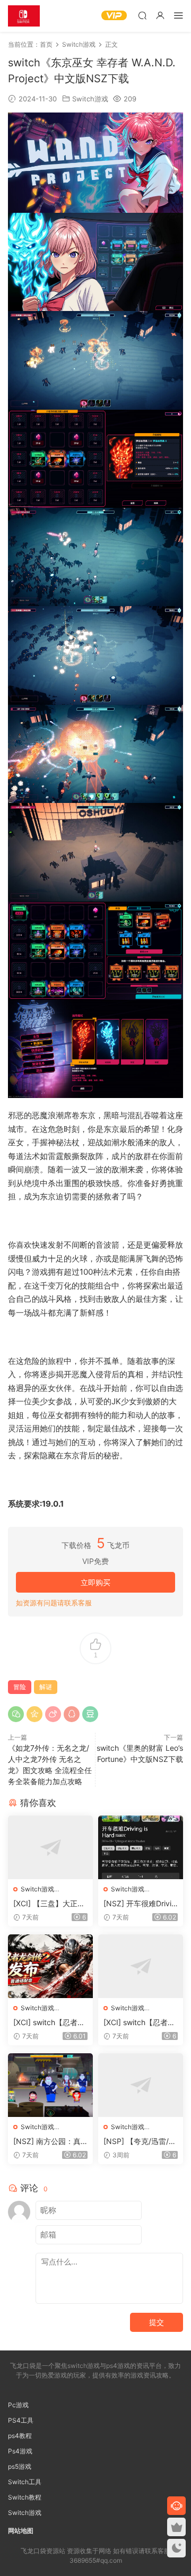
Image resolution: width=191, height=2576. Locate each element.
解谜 (46, 1687)
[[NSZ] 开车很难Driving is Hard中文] (141, 1847)
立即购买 (95, 1582)
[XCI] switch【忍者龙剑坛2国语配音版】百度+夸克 (49, 2023)
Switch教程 (25, 2497)
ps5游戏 (20, 2466)
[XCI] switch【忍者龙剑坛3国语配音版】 (139, 2023)
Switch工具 (25, 2482)
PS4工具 (21, 2420)
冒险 (20, 1687)
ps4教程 (20, 2436)
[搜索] (142, 15)
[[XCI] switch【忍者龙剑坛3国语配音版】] (141, 1966)
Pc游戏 (18, 2405)
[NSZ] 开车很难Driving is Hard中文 (140, 1904)
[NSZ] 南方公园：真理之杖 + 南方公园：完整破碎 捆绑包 (47, 2142)
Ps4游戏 (20, 2451)
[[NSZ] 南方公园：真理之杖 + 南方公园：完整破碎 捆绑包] (50, 2085)
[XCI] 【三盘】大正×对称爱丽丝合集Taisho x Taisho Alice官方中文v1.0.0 (50, 1904)
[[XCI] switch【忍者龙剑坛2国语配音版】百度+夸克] (50, 1966)
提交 (157, 2322)
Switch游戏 (90, 99)
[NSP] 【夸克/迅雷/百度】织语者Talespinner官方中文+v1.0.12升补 (141, 2142)
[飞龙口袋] (24, 16)
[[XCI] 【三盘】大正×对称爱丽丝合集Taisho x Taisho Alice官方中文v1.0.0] (50, 1847)
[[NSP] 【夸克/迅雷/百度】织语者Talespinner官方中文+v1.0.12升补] (141, 2085)
